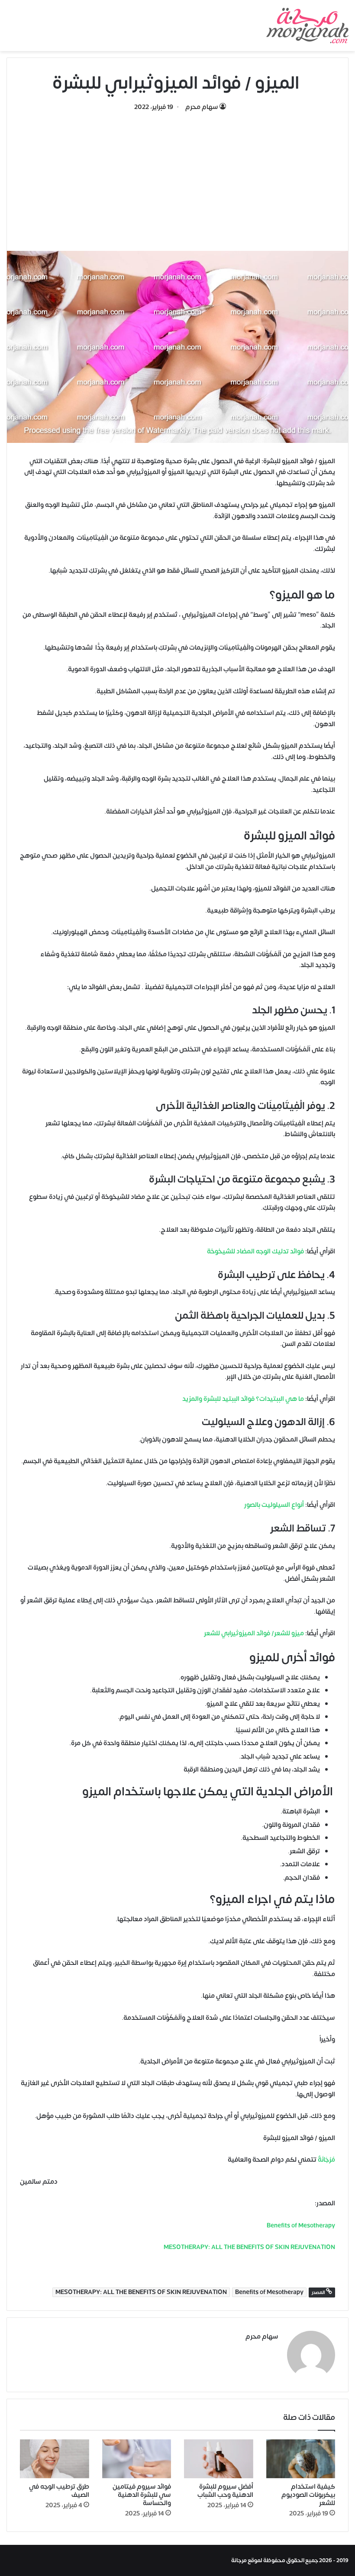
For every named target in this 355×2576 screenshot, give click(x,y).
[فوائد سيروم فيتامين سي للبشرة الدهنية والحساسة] (137, 2459)
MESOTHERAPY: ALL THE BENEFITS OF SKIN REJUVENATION (141, 2292)
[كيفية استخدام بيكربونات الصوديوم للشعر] (301, 2459)
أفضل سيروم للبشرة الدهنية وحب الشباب (225, 2491)
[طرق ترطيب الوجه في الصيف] (55, 2459)
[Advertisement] (177, 177)
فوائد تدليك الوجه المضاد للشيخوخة (255, 1251)
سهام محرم (202, 107)
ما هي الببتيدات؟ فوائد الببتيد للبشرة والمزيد (243, 1399)
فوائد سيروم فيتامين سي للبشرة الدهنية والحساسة (142, 2495)
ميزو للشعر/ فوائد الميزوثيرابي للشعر (254, 1633)
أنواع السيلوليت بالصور (274, 1505)
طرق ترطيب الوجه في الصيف (59, 2491)
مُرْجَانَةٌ (326, 2160)
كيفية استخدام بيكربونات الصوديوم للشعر (308, 2495)
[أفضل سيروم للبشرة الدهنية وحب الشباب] (219, 2459)
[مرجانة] (307, 26)
